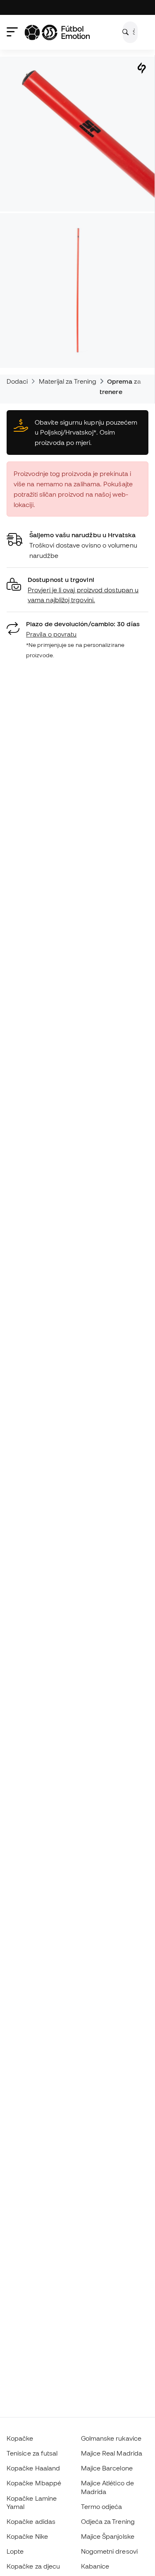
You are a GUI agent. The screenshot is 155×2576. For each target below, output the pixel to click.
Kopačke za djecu (33, 2566)
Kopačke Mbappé (34, 2483)
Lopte (15, 2551)
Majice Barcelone (107, 2468)
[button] (77, 590)
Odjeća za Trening (108, 2521)
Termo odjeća (102, 2506)
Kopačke (20, 2438)
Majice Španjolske (108, 2536)
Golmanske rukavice (111, 2438)
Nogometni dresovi (109, 2551)
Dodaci (17, 381)
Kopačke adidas (31, 2521)
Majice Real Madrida (112, 2453)
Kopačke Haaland (33, 2468)
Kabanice (95, 2566)
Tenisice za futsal (32, 2453)
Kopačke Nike (27, 2536)
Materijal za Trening (68, 381)
